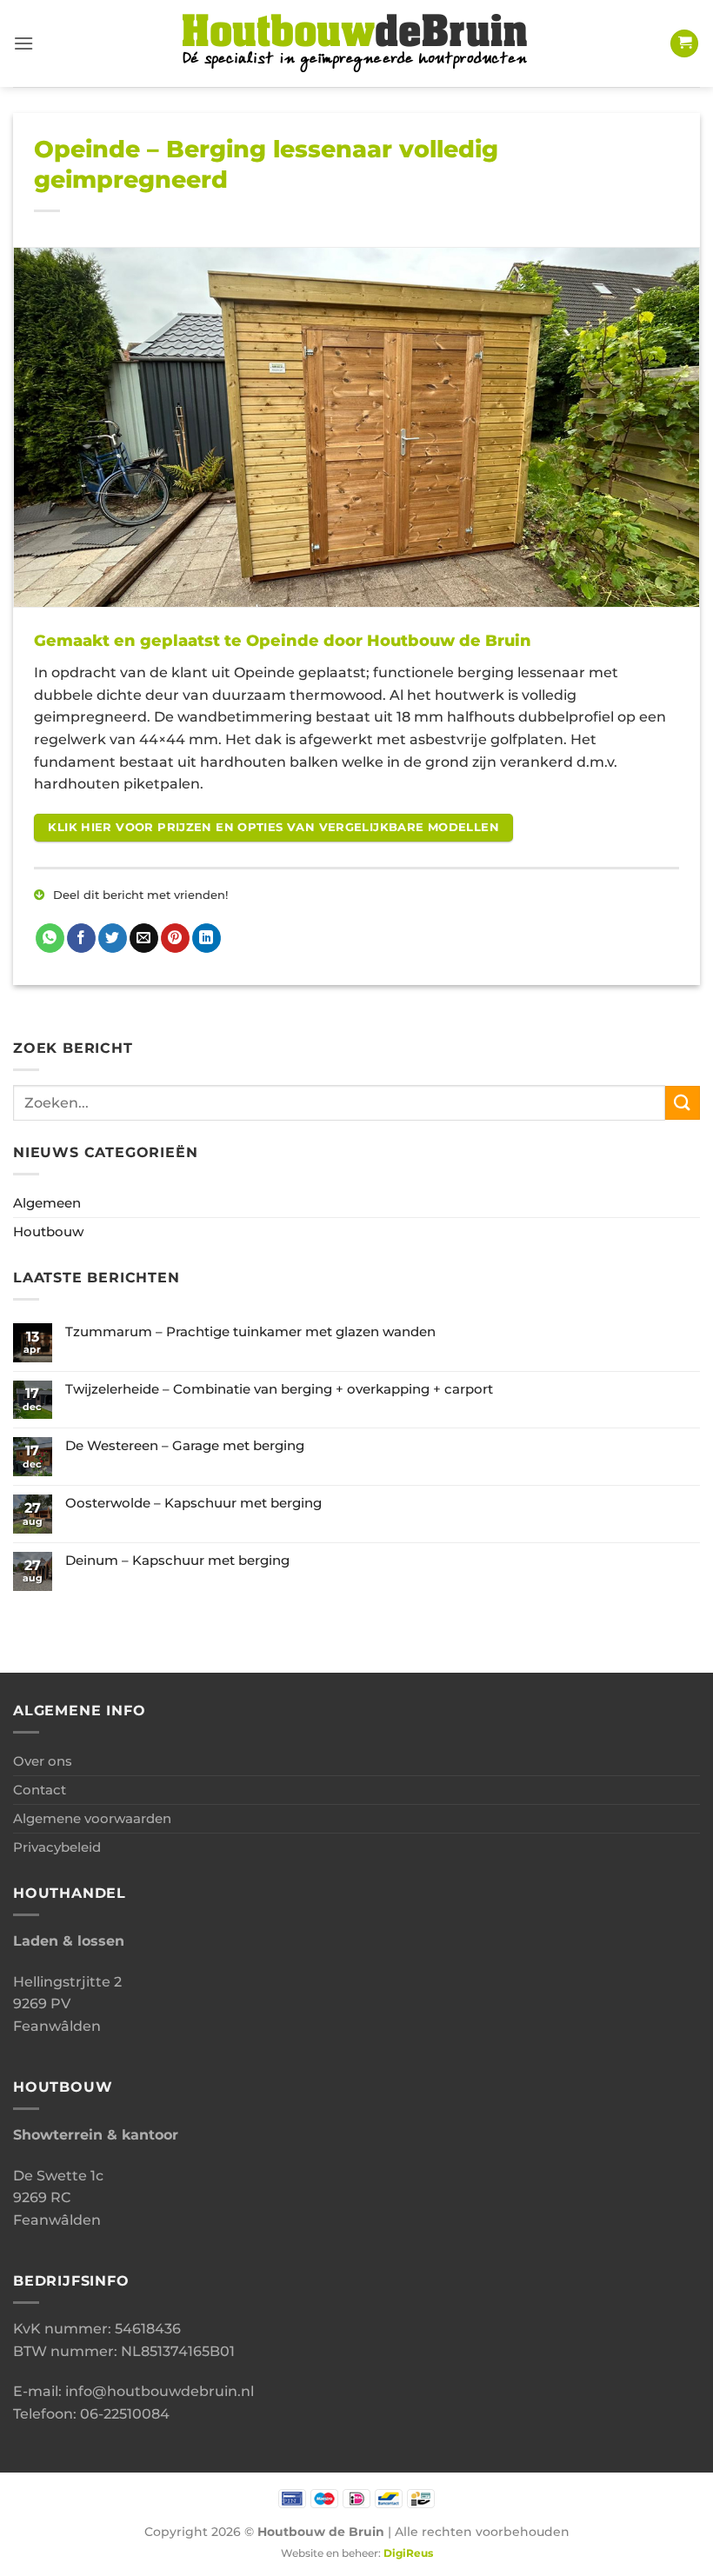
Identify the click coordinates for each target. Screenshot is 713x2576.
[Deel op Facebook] (81, 938)
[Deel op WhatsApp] (50, 938)
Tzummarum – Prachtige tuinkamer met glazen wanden (250, 1331)
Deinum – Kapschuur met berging (177, 1560)
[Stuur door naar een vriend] (144, 938)
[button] (23, 43)
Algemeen (47, 1203)
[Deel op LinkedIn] (207, 938)
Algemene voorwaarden (92, 1818)
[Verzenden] (683, 1103)
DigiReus (408, 2553)
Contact (40, 1790)
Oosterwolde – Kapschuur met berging (193, 1503)
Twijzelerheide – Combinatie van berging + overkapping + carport (279, 1389)
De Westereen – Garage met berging (185, 1445)
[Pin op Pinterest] (175, 938)
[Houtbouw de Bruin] (356, 43)
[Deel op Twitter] (113, 938)
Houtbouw (48, 1231)
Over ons (43, 1761)
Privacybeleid (57, 1847)
